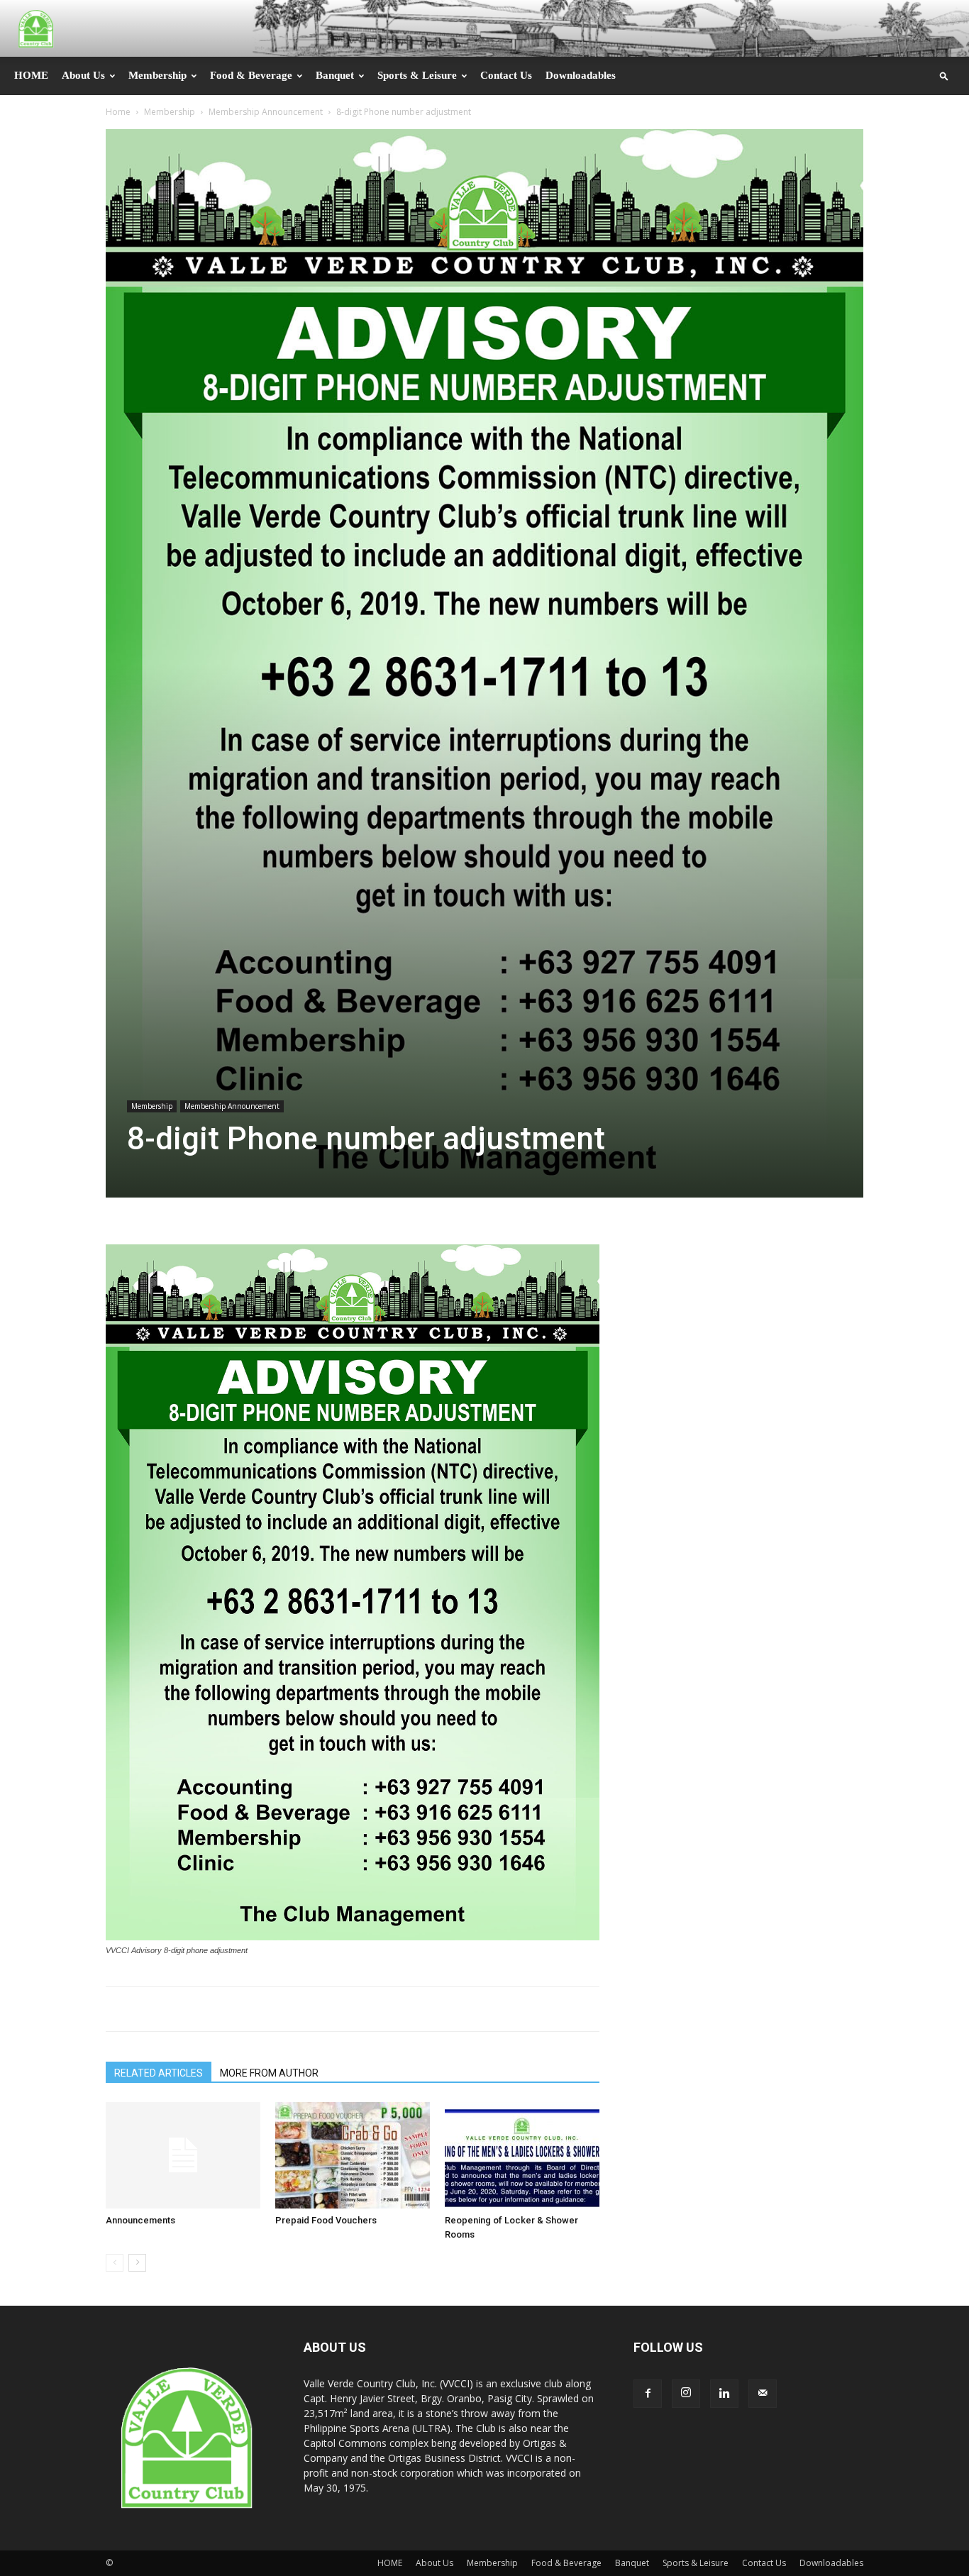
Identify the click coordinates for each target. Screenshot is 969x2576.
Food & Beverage (251, 75)
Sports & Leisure (417, 75)
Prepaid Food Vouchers (326, 2220)
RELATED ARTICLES (159, 2073)
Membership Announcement (266, 112)
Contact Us (506, 75)
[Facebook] (648, 2394)
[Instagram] (686, 2394)
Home (118, 112)
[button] (944, 76)
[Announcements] (183, 2155)
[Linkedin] (724, 2394)
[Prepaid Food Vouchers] (353, 2155)
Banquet (335, 75)
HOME (31, 75)
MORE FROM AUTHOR (269, 2073)
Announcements (140, 2220)
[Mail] (763, 2394)
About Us (83, 75)
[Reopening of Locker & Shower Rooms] (522, 2155)
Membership (157, 75)
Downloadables (581, 75)
